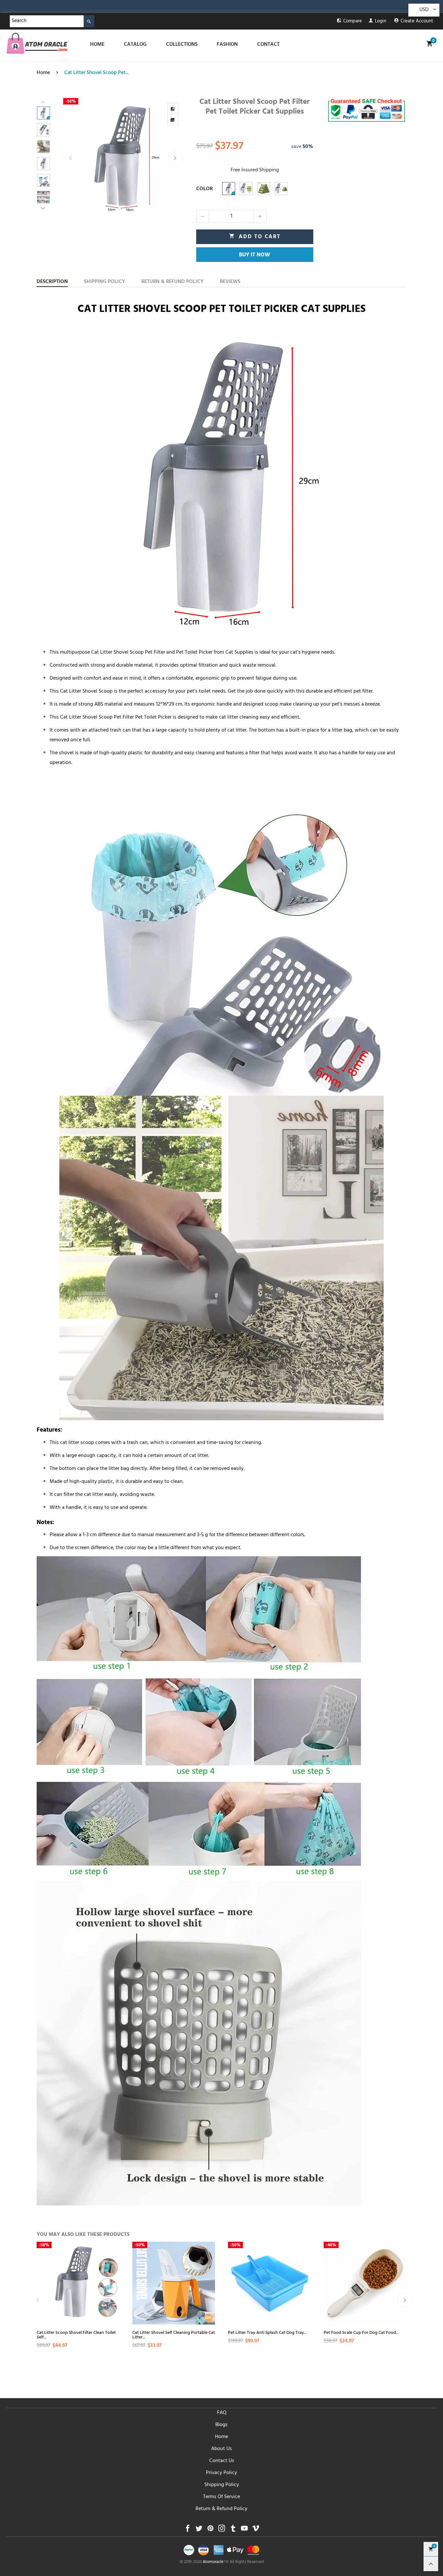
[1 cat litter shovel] (229, 189)
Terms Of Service (221, 2497)
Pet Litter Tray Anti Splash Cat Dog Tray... (267, 2332)
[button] (71, 158)
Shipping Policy (222, 2485)
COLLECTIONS (182, 45)
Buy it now (255, 255)
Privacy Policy (221, 2473)
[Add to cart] (114, 2300)
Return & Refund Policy (221, 2509)
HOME (97, 45)
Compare (353, 22)
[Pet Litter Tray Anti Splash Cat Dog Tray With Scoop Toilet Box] (269, 2283)
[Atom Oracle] (37, 43)
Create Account (417, 22)
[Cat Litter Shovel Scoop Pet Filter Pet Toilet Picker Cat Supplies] (123, 158)
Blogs (221, 2425)
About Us (221, 2449)
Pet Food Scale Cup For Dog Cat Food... (361, 2332)
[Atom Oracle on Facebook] (188, 2530)
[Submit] (89, 21)
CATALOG (135, 45)
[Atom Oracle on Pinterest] (210, 2530)
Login (381, 22)
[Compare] (173, 108)
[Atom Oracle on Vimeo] (256, 2530)
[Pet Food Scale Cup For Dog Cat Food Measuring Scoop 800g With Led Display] (365, 2283)
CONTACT (268, 45)
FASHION (227, 45)
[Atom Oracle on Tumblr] (233, 2530)
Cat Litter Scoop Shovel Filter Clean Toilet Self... (76, 2334)
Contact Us (222, 2461)
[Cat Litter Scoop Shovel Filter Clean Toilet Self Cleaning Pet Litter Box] (78, 2283)
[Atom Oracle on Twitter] (199, 2530)
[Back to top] (431, 2564)
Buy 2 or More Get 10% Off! (90, 8)
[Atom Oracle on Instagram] (222, 2530)
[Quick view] (114, 2277)
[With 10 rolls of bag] (281, 189)
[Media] (173, 119)
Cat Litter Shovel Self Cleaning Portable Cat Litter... (174, 2334)
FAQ (222, 2413)
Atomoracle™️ (216, 2562)
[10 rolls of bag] (264, 189)
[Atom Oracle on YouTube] (244, 2530)
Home (221, 2437)
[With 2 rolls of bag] (246, 189)
